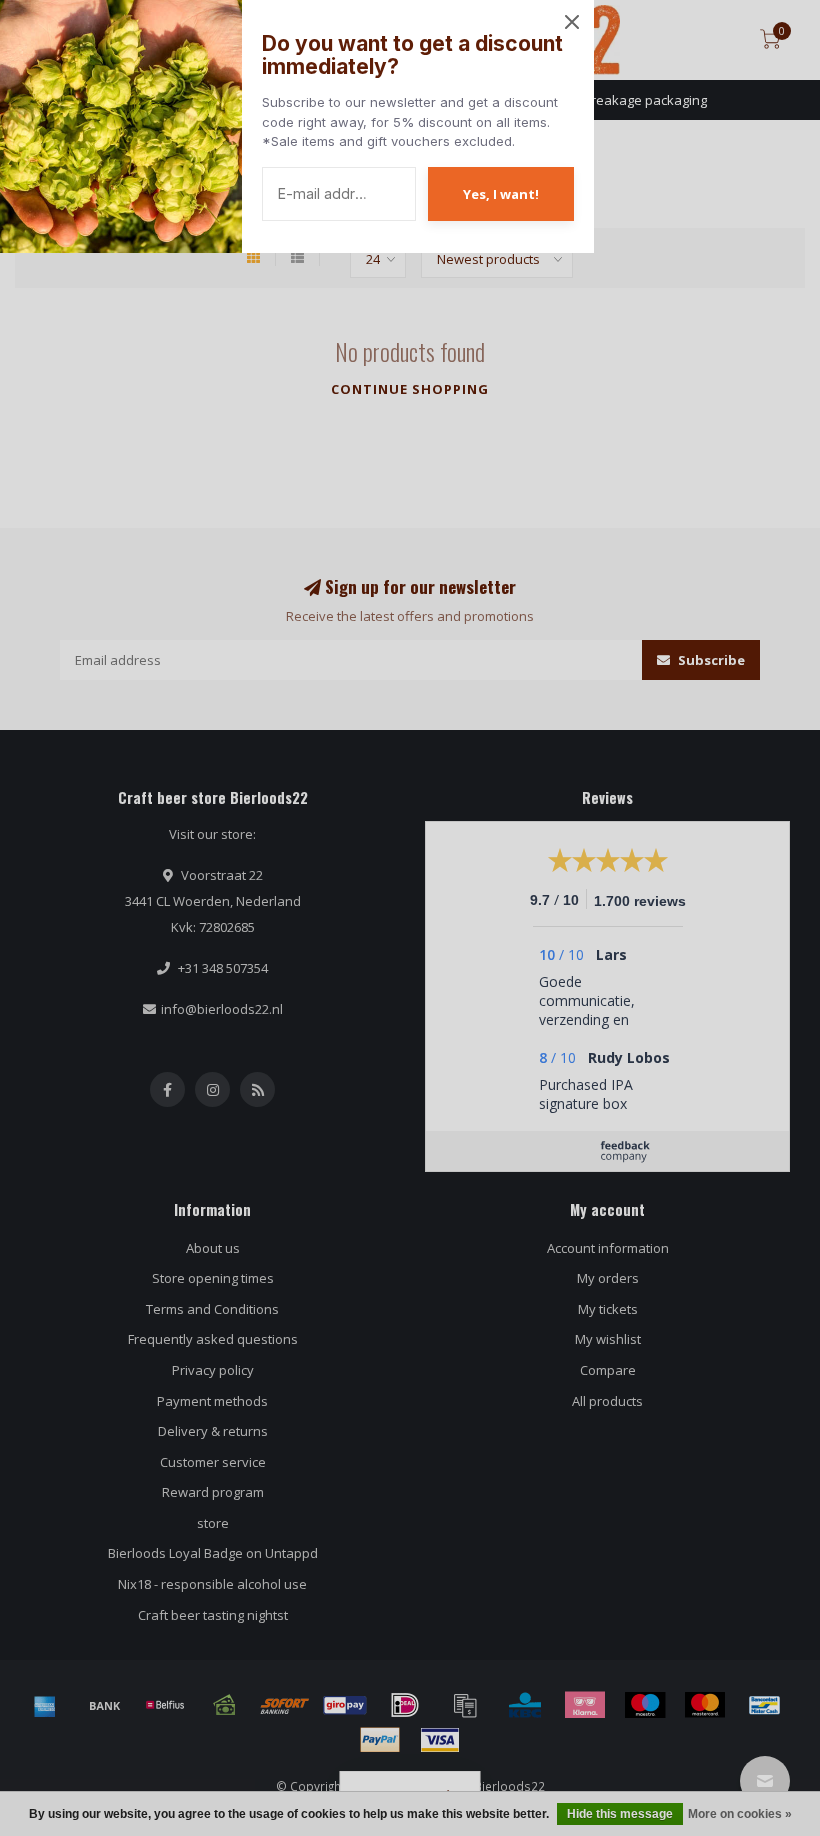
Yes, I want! (501, 194)
